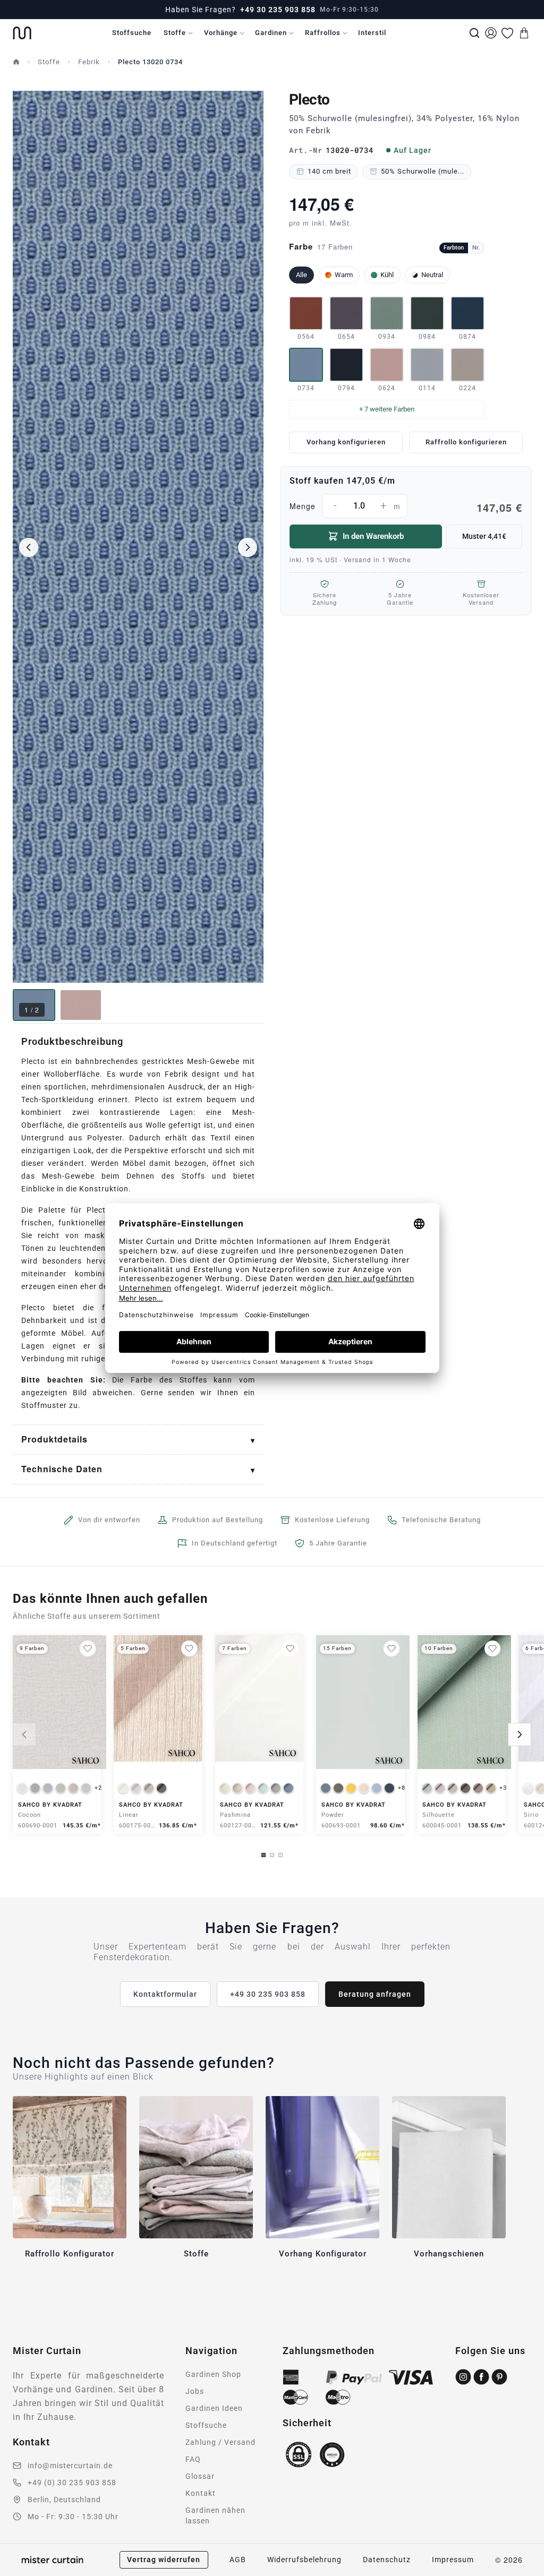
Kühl (387, 275)
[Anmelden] (491, 33)
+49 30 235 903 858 (278, 10)
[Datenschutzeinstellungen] (22, 2571)
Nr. (476, 248)
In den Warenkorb (373, 536)
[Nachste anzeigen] (520, 1734)
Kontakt (201, 2493)
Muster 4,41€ (484, 536)
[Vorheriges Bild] (29, 547)
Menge (406, 507)
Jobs (195, 2391)
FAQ (193, 2459)
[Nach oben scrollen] (522, 2575)
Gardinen (271, 33)
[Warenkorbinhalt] (524, 33)
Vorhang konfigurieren (346, 442)
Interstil (372, 33)
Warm (344, 275)
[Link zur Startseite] (22, 33)
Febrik (89, 62)
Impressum (453, 2560)
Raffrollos (323, 33)
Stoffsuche (132, 33)
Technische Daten (62, 1469)
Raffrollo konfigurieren (466, 442)
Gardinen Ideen (214, 2408)
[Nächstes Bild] (248, 547)
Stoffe (175, 33)
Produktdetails (54, 1439)
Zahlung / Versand (220, 2442)
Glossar (200, 2476)
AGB (238, 2560)
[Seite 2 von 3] (272, 1855)
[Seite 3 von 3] (280, 1855)
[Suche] (474, 33)
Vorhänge (221, 33)
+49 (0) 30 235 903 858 (72, 2483)
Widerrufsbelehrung (304, 2560)
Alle (301, 275)
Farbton (454, 248)
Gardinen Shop (213, 2374)
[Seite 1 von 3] (263, 1855)
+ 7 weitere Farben (387, 409)
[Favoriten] (507, 33)
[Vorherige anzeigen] (24, 1734)
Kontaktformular (165, 1994)
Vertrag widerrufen (164, 2560)
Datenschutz (387, 2560)
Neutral (432, 275)
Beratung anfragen (375, 1994)
